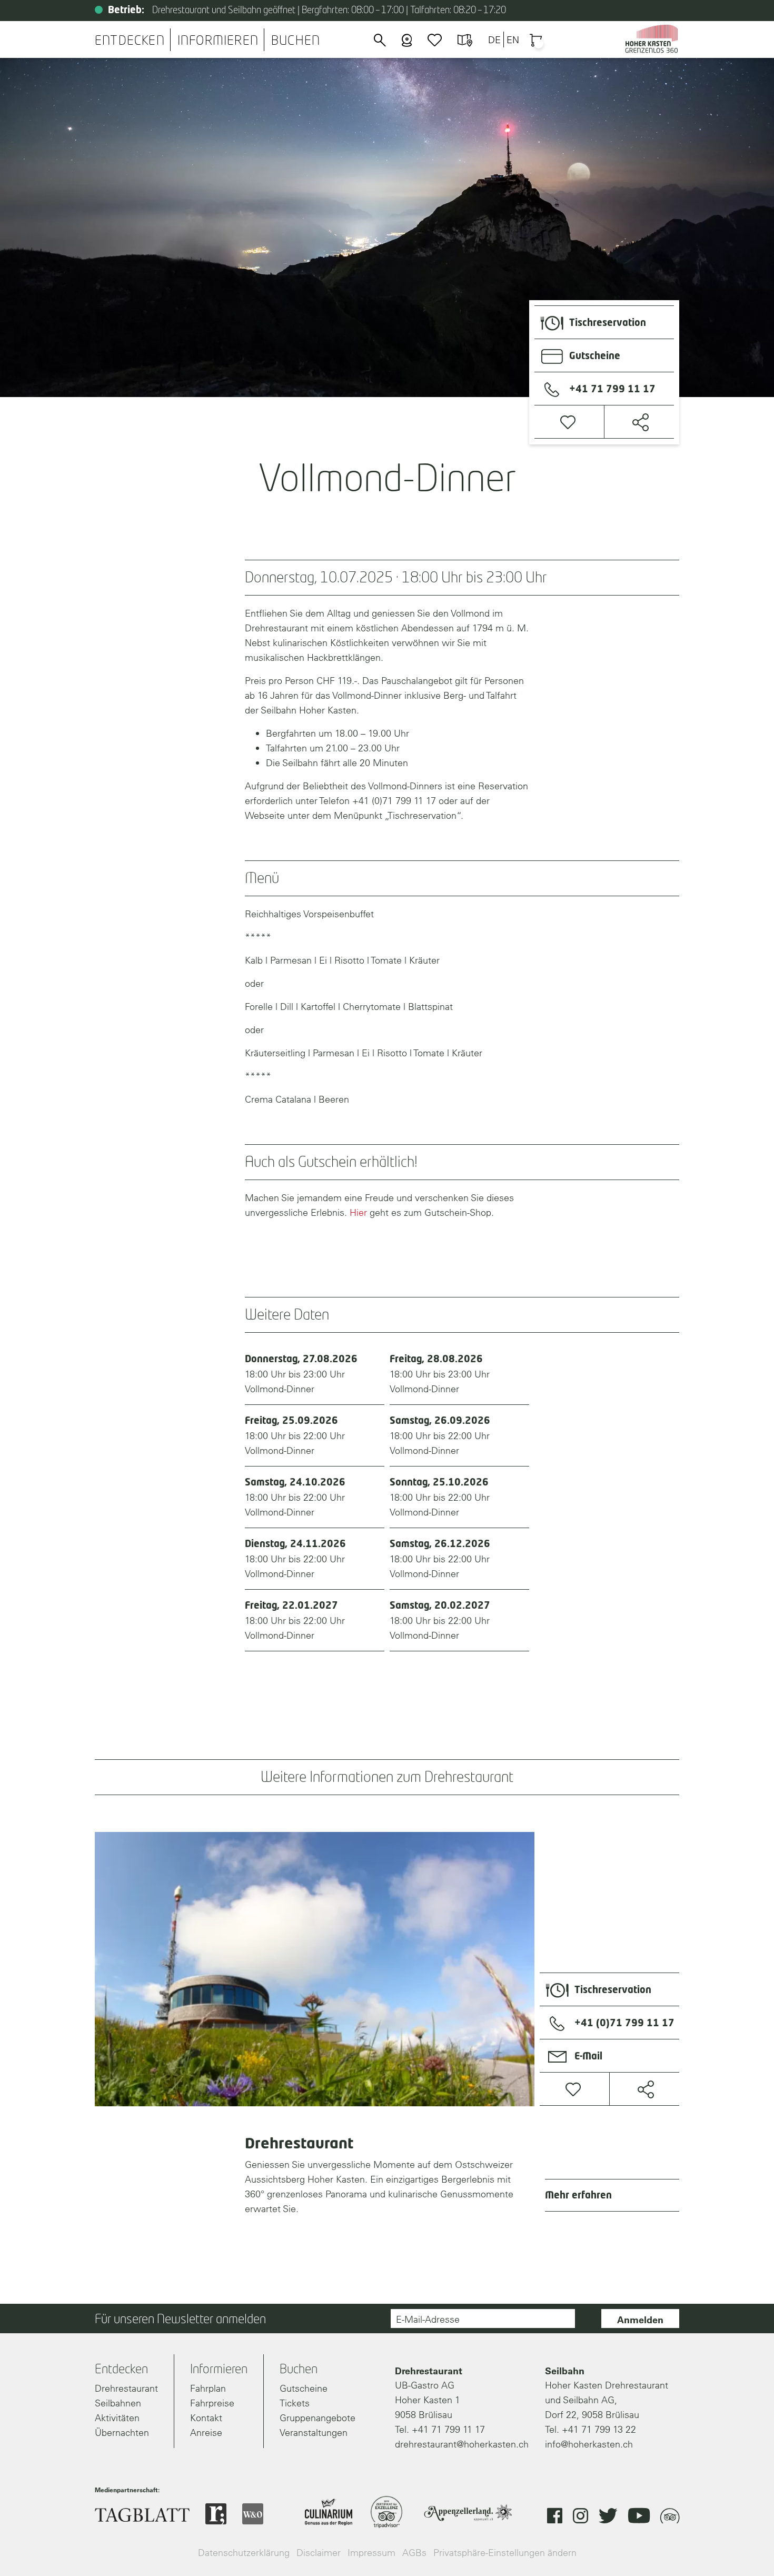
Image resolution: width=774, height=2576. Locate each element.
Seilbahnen (118, 2403)
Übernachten (122, 2433)
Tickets (295, 2403)
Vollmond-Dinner (301, 1375)
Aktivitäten (117, 2418)
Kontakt (206, 2418)
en (513, 40)
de (494, 40)
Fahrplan (208, 2388)
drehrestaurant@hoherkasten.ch (462, 2444)
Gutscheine (304, 2388)
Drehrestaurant (126, 2388)
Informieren (218, 41)
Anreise (206, 2433)
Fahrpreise (212, 2403)
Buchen (296, 41)
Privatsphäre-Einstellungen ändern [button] (505, 2553)
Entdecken (130, 41)
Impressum (371, 2553)
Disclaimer (319, 2553)
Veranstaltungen (314, 2433)
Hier (358, 1212)
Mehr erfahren (578, 2196)
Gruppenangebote (317, 2418)
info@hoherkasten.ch (589, 2444)
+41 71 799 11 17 (448, 2429)
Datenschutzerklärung (244, 2553)
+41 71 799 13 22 (599, 2429)
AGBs (414, 2553)
